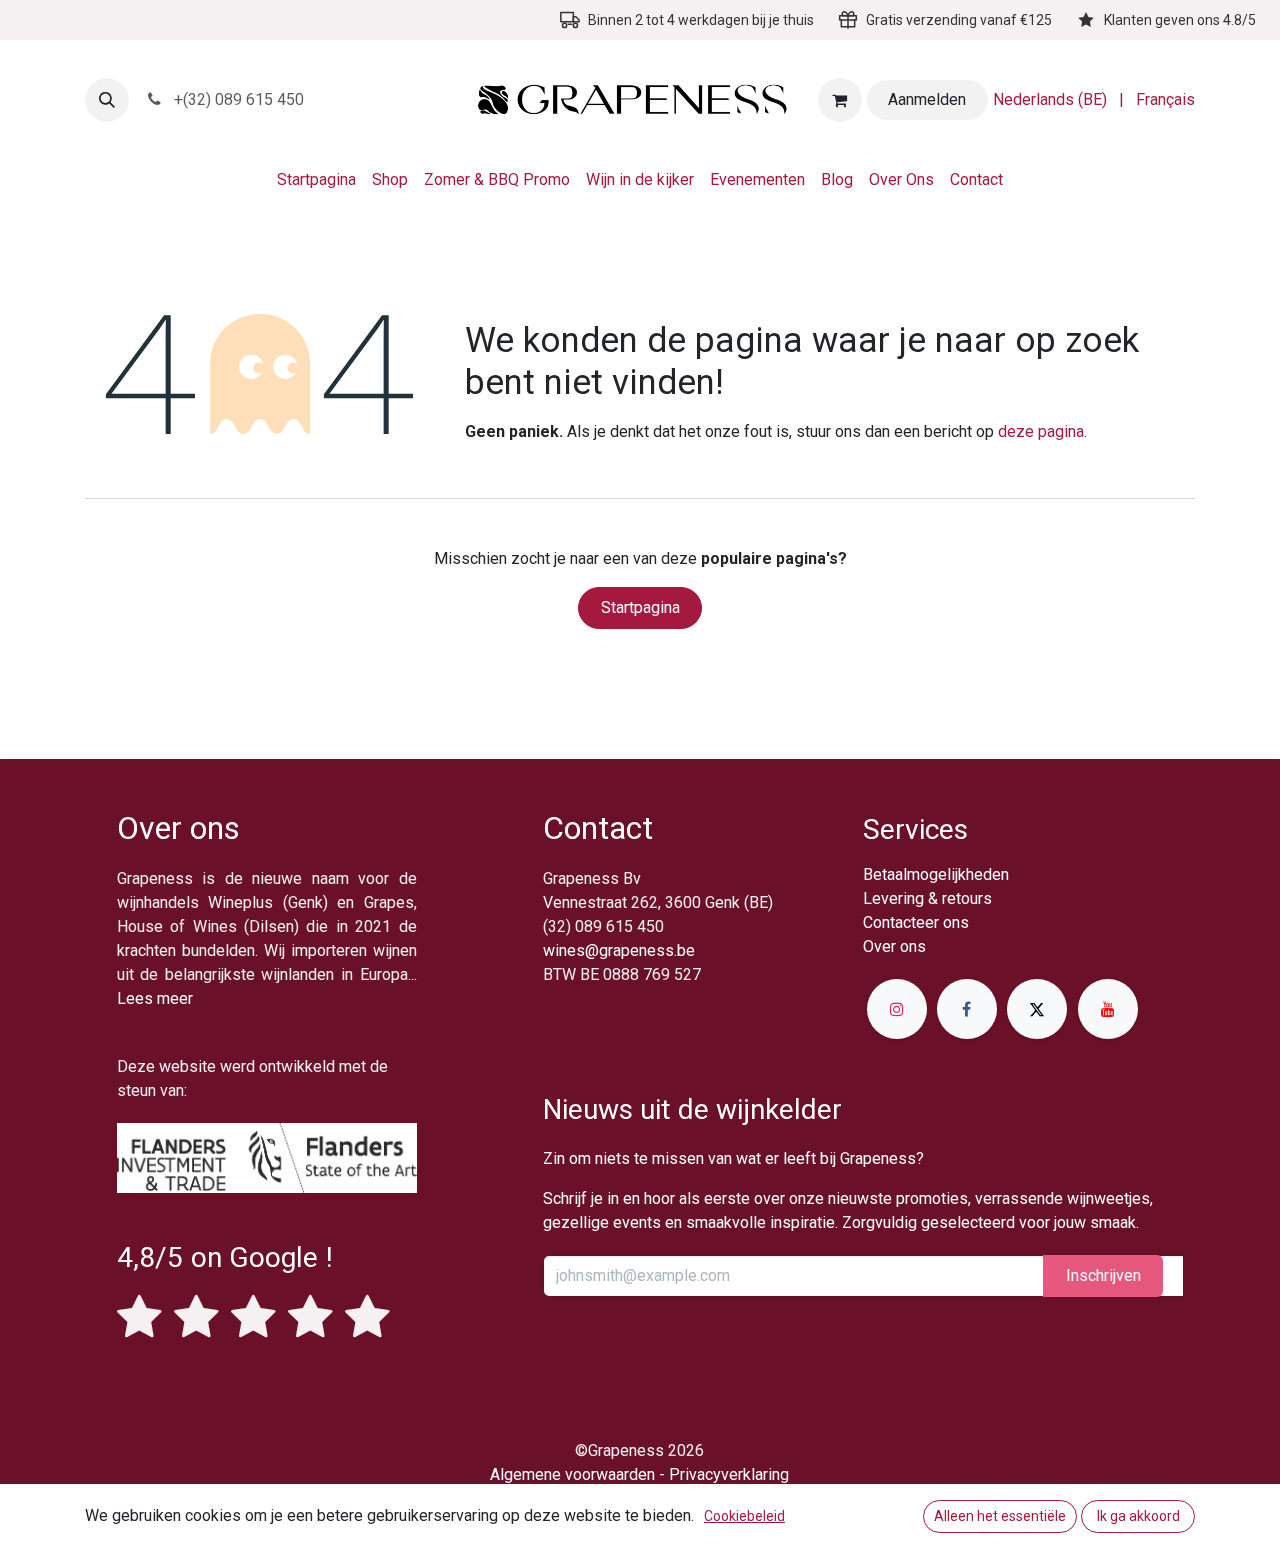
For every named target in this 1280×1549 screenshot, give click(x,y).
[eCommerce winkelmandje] (840, 100)
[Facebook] (967, 1009)
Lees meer (155, 998)
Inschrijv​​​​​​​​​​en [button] (1103, 1275)
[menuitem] (1050, 100)
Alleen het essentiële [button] (1000, 1516)
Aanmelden (927, 99)
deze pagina (1041, 431)
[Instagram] (897, 1009)
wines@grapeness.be (619, 950)
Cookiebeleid (744, 1516)
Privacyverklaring (729, 1474)
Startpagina (640, 607)
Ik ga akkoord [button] (1138, 1516)
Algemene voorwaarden (572, 1474)
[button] (107, 100)
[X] (1037, 1009)
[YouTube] (1108, 1009)
